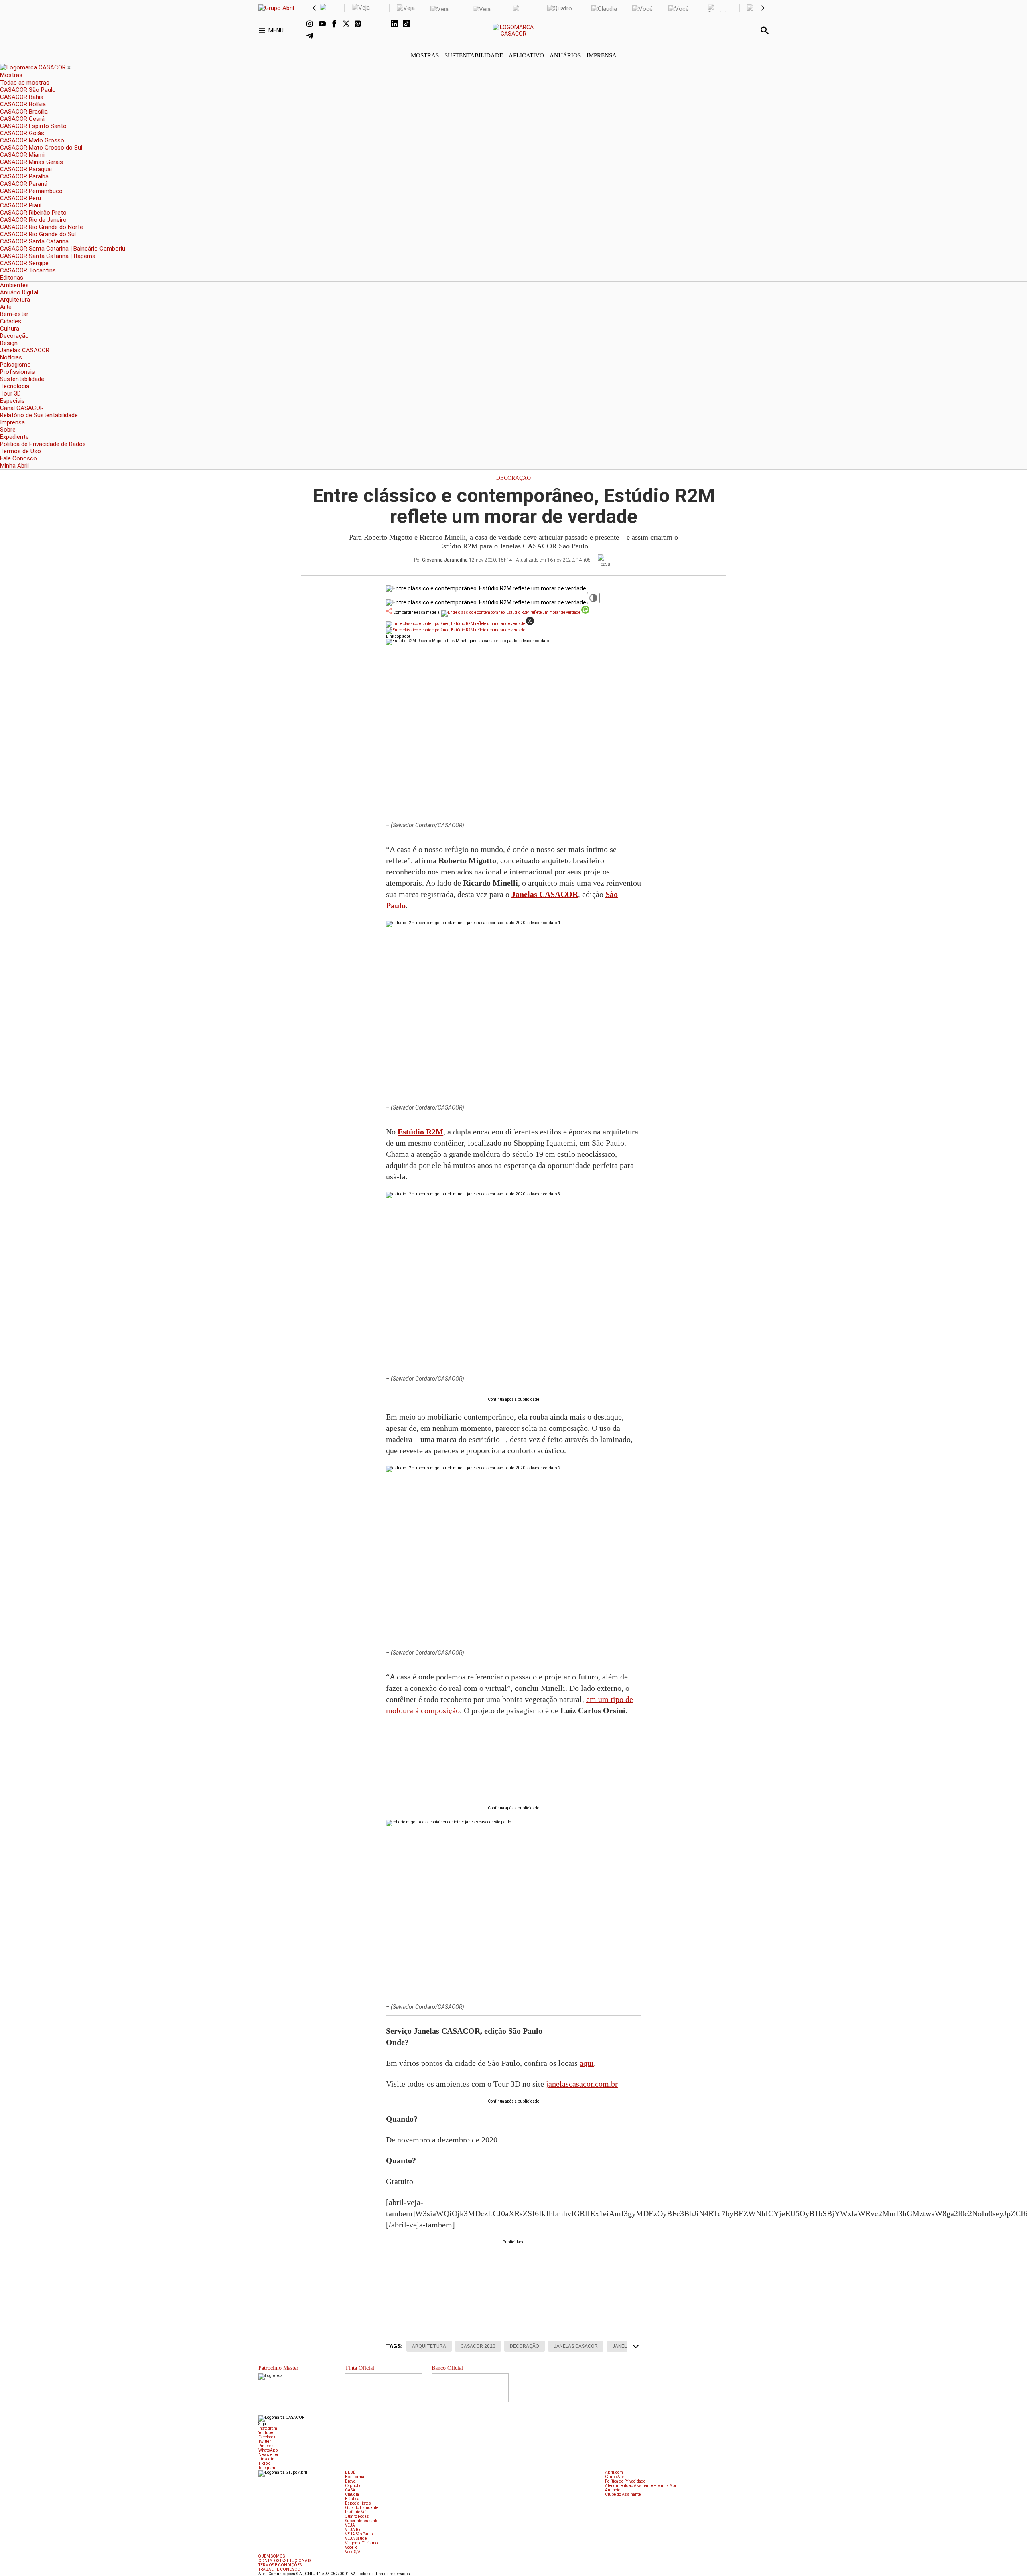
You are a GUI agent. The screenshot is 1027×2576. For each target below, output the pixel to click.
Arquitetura (429, 2346)
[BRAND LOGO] (34, 67)
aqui (587, 2063)
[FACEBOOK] (337, 24)
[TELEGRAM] (313, 37)
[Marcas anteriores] (314, 8)
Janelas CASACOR (576, 2346)
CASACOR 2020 (478, 2346)
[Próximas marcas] (763, 8)
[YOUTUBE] (325, 24)
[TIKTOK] (409, 24)
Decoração (513, 478)
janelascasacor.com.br (582, 2084)
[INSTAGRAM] (313, 24)
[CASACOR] (514, 34)
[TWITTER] (349, 24)
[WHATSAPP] (373, 24)
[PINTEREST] (361, 24)
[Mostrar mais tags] (636, 2346)
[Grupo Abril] (276, 8)
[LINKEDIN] (397, 24)
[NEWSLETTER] (385, 24)
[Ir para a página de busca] (765, 30)
